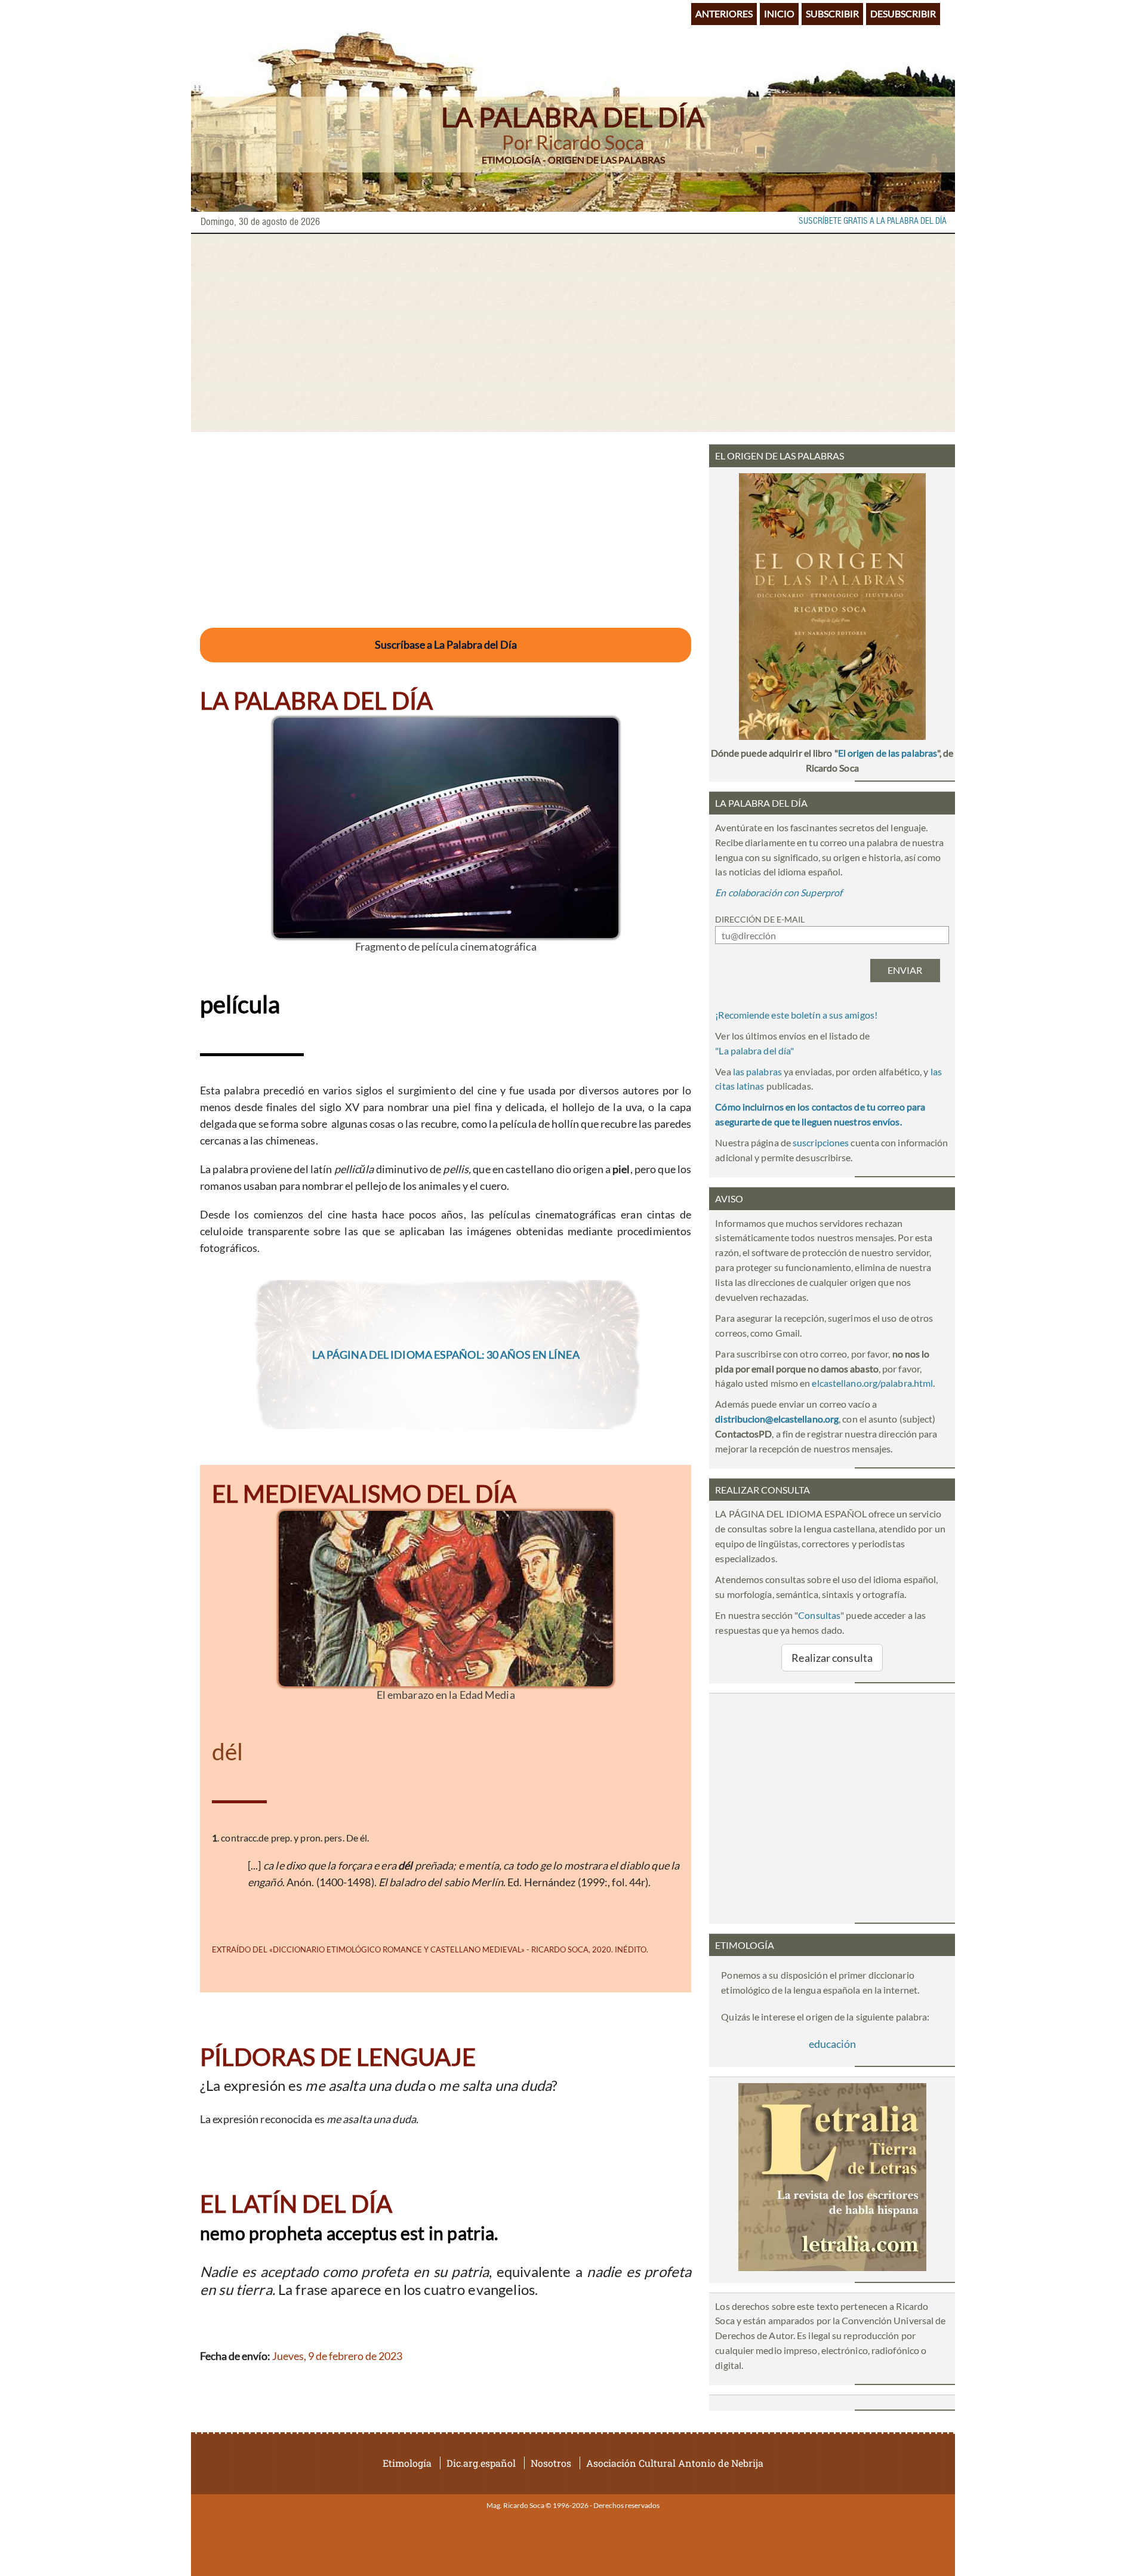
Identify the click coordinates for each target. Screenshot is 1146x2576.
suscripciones (821, 1142)
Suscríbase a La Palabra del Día (446, 644)
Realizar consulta (832, 1658)
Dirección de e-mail (760, 919)
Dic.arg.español (481, 2463)
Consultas (819, 1615)
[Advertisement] (573, 333)
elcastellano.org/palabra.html (872, 1383)
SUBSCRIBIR (832, 13)
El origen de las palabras (888, 753)
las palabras (757, 1071)
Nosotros (551, 2463)
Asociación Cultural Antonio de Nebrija (675, 2463)
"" (754, 1051)
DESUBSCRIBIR (903, 13)
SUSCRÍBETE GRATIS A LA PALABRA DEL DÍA (873, 221)
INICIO (779, 13)
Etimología (407, 2463)
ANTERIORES (724, 13)
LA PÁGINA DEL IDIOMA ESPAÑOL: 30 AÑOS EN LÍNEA (446, 1355)
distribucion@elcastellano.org (777, 1419)
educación (832, 2044)
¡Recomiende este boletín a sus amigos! (796, 1015)
